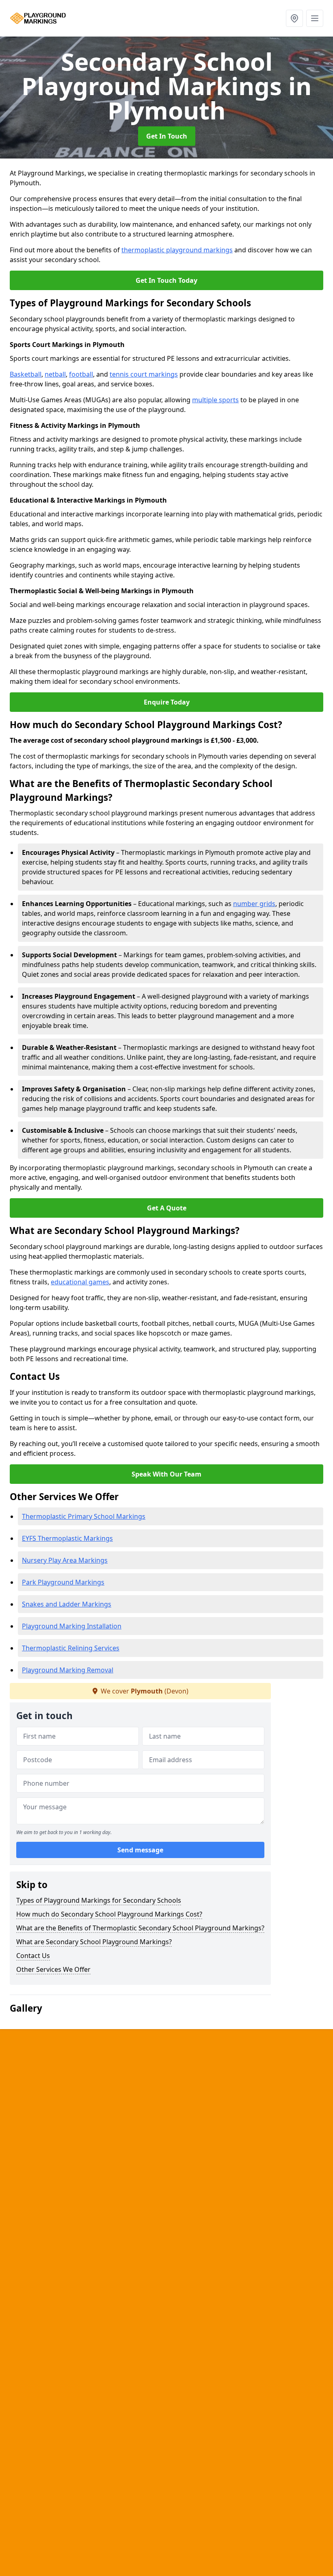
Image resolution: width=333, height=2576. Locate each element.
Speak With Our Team (166, 1474)
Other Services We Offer (53, 1969)
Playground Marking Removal (68, 1670)
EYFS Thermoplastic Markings (67, 1538)
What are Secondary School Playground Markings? (94, 1942)
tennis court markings (144, 374)
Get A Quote (167, 1208)
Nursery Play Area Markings (65, 1560)
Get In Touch (167, 136)
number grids (254, 904)
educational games (80, 1282)
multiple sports (215, 400)
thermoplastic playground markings (177, 250)
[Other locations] (294, 18)
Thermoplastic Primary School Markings (84, 1516)
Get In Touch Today (166, 280)
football (81, 374)
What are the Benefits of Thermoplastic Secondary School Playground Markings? (140, 1928)
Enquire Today (167, 702)
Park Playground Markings (63, 1582)
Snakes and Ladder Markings (67, 1604)
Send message (140, 1850)
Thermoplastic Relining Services (71, 1648)
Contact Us (33, 1956)
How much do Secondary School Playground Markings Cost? (109, 1914)
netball (55, 374)
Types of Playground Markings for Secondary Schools (99, 1900)
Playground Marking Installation (72, 1626)
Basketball (26, 374)
